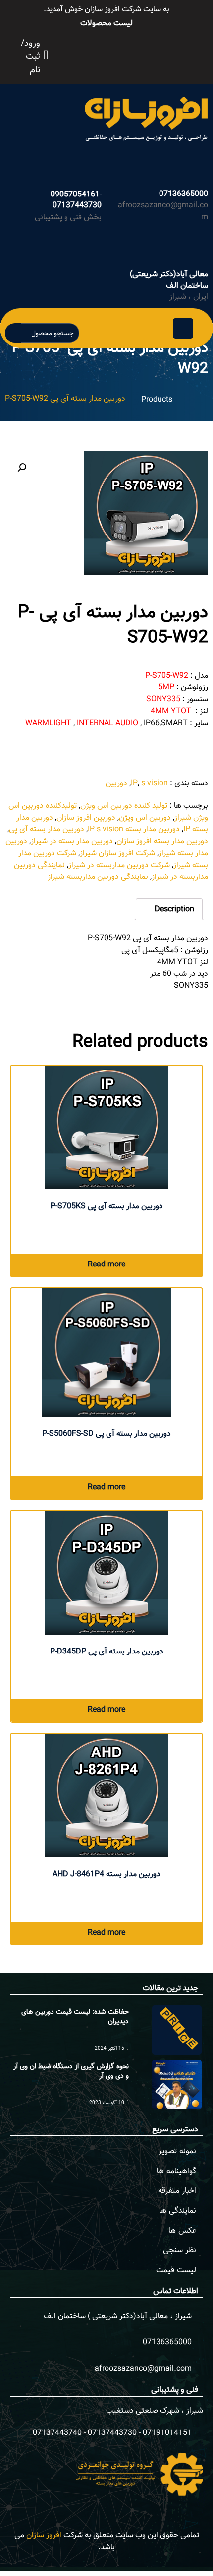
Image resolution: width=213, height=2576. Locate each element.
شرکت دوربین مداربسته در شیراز (119, 865)
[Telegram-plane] (137, 54)
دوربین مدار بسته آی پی (47, 830)
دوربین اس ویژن (145, 818)
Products (157, 400)
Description (173, 909)
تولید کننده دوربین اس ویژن (124, 806)
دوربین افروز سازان (86, 818)
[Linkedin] (148, 54)
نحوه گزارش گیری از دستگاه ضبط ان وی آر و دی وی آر (71, 2072)
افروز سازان (44, 2536)
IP (134, 784)
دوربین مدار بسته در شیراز (72, 842)
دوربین (116, 784)
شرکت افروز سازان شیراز (117, 853)
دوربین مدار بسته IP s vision (134, 830)
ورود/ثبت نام (30, 57)
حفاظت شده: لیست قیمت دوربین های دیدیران (75, 2017)
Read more (106, 1265)
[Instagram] (126, 54)
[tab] (169, 909)
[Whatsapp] (115, 54)
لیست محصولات (106, 24)
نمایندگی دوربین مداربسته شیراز (98, 877)
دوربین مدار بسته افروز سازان (162, 842)
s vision (155, 784)
